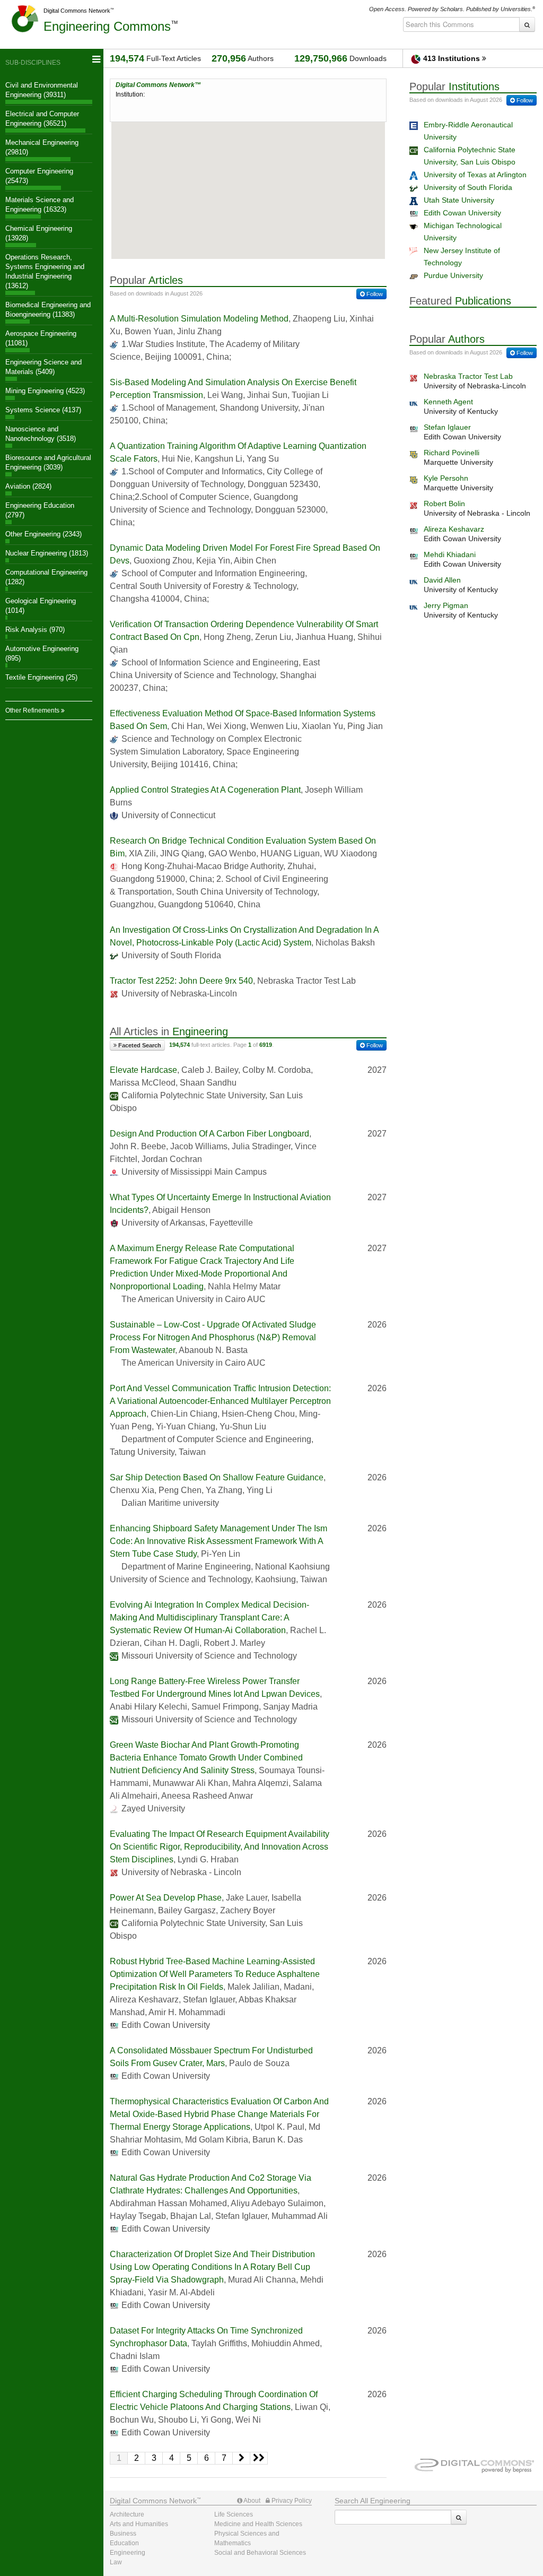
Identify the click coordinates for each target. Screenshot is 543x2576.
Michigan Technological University (463, 232)
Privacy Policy (291, 2501)
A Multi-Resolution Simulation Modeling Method (199, 319)
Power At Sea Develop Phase (166, 1898)
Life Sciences (234, 2514)
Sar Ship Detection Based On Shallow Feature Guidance (217, 1477)
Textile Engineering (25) (41, 677)
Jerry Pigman (446, 605)
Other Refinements (33, 710)
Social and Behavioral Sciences (260, 2553)
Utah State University (459, 200)
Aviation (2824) (28, 486)
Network (153, 2501)
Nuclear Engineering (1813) (47, 553)
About (251, 2501)
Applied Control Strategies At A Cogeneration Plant (205, 790)
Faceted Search (139, 1045)
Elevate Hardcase (143, 1070)
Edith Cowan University (462, 213)
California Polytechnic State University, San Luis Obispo (470, 156)
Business (123, 2534)
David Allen (442, 580)
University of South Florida (468, 187)
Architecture (127, 2514)
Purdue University (453, 275)
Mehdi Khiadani (450, 554)
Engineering (107, 26)
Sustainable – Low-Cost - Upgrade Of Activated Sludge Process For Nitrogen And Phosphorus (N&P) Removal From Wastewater (213, 1337)
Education (124, 2543)
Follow (374, 294)
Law (116, 2562)
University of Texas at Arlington (475, 175)
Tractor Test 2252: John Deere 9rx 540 (181, 981)
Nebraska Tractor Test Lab (468, 376)
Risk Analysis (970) (35, 630)
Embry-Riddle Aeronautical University (468, 131)
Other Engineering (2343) (43, 534)
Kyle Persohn (446, 478)
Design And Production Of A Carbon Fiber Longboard (209, 1134)
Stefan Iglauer (447, 427)
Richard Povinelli (452, 453)
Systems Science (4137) (43, 410)
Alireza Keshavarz (454, 529)
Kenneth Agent (448, 402)
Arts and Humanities (139, 2524)
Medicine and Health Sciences (258, 2524)
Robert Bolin (444, 504)
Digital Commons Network (77, 11)
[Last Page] (259, 2458)
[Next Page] (242, 2458)
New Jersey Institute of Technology (462, 257)
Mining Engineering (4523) (45, 391)
